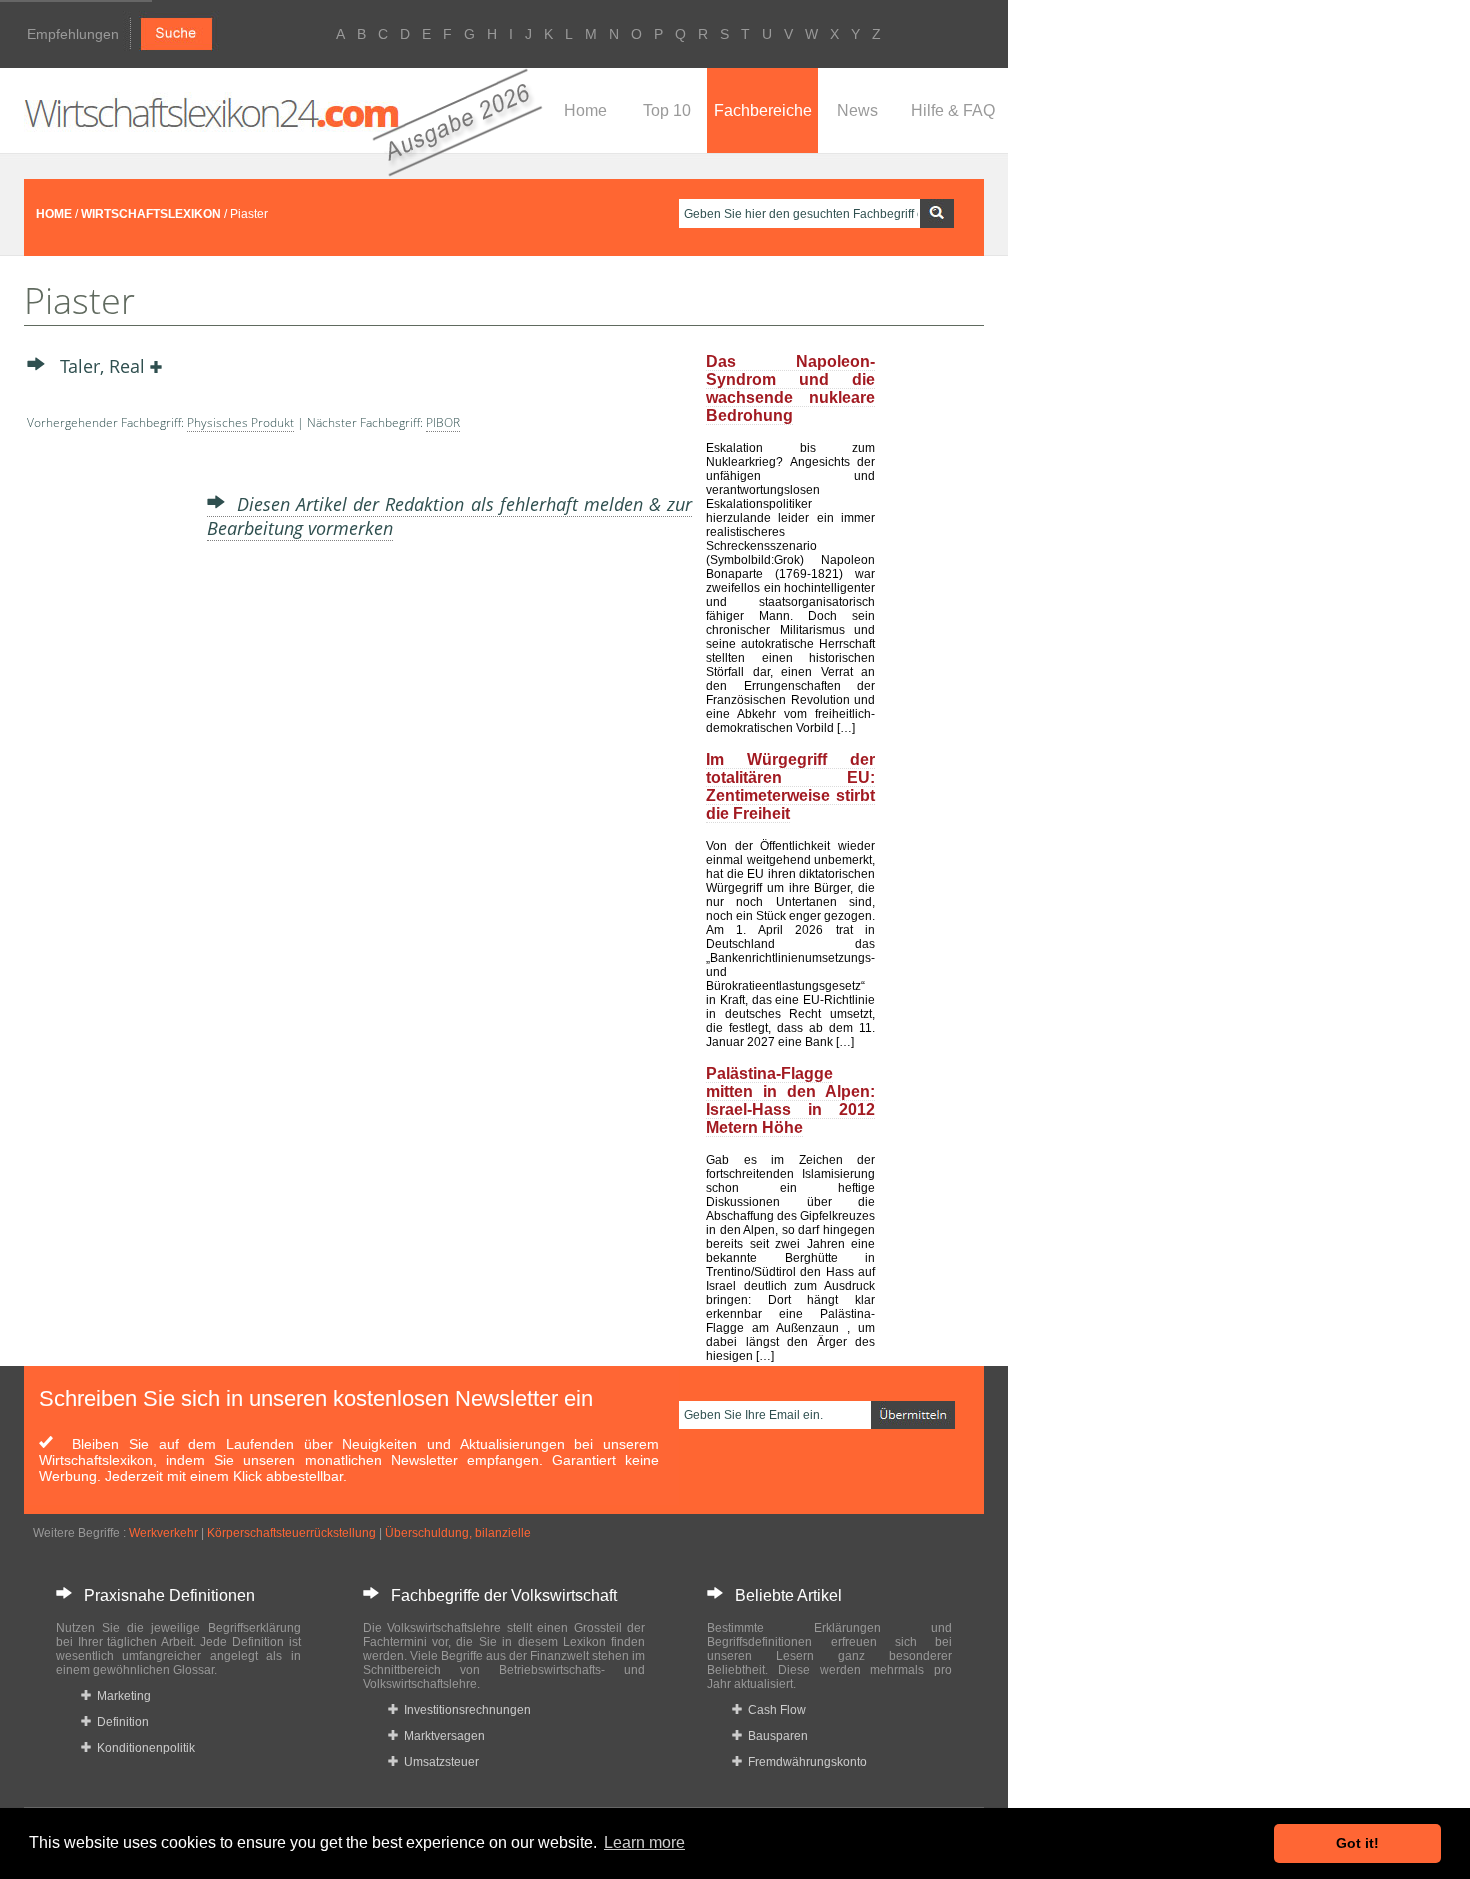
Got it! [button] (1357, 1843)
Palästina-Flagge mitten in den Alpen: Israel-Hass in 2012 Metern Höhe (790, 1100)
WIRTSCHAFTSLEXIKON (151, 214)
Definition (120, 1722)
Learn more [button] (644, 1842)
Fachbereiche (763, 110)
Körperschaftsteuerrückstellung (291, 1533)
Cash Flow (774, 1710)
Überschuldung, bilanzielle (458, 1533)
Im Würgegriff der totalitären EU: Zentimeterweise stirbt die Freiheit (790, 786)
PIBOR (443, 422)
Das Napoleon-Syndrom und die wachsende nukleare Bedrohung (790, 388)
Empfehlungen (73, 34)
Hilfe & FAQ (953, 110)
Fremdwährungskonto (804, 1762)
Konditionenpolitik (143, 1748)
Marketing (121, 1696)
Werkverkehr (163, 1533)
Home (585, 110)
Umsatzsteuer (438, 1762)
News (857, 110)
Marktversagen (441, 1736)
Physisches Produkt (240, 422)
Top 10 (667, 110)
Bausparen (775, 1736)
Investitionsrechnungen (464, 1710)
